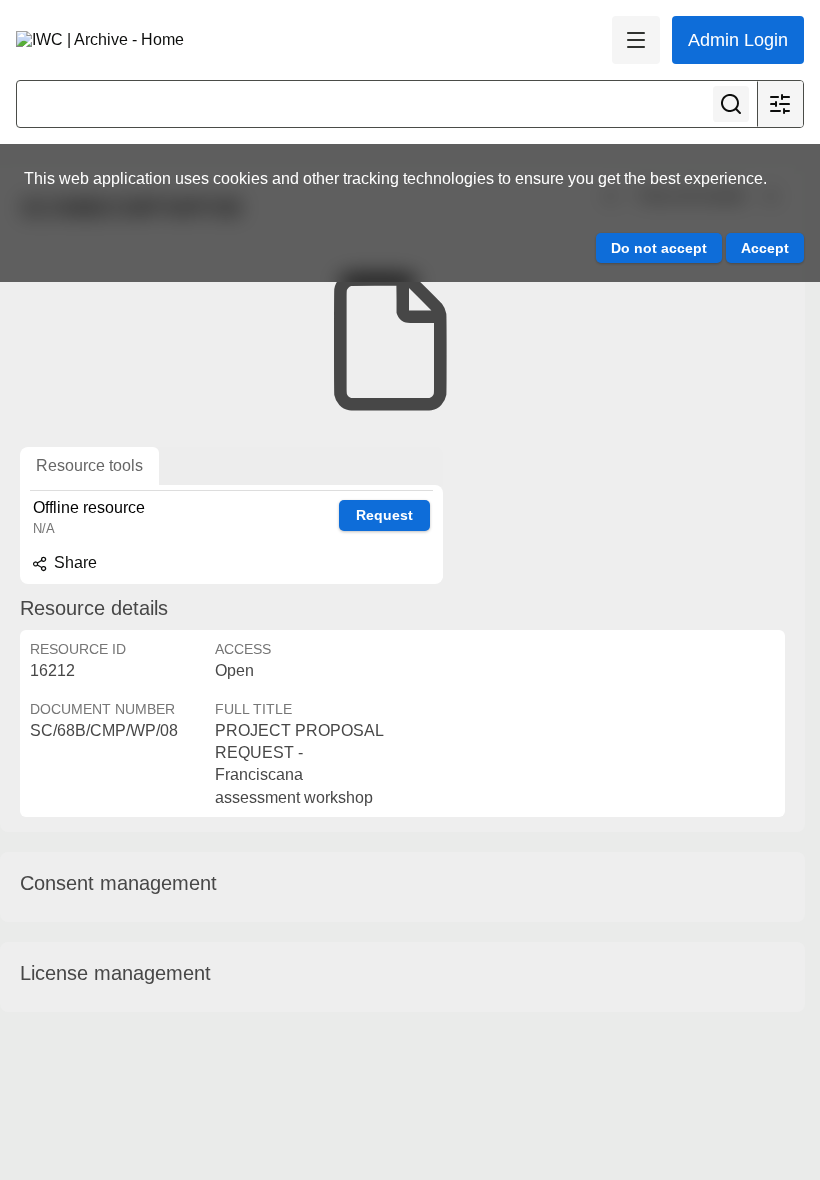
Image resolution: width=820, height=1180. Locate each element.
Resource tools (89, 465)
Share (73, 562)
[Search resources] (731, 104)
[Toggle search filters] (780, 104)
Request (384, 515)
